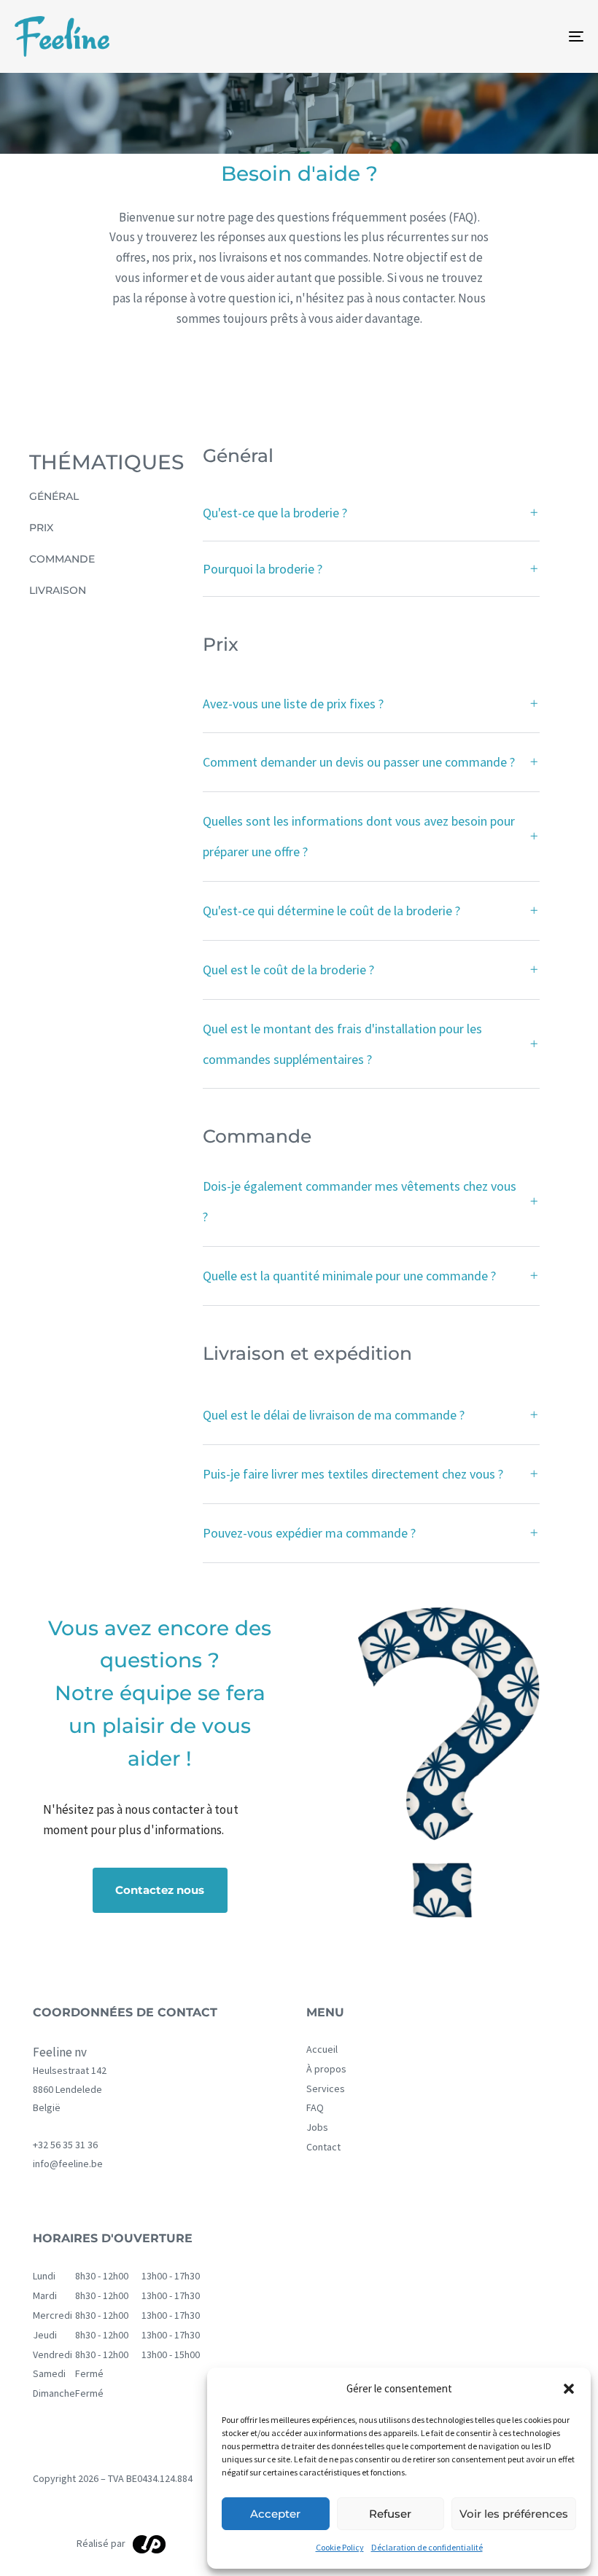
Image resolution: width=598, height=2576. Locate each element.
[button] (569, 2389)
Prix (41, 528)
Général (54, 496)
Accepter (275, 2514)
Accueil (322, 2050)
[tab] (371, 514)
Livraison (58, 590)
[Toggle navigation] (489, 36)
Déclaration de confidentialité (427, 2547)
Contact (323, 2147)
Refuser (390, 2514)
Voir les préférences (514, 2514)
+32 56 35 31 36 (65, 2145)
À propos (326, 2069)
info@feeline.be (68, 2164)
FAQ (315, 2108)
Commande (62, 559)
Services (326, 2089)
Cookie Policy (340, 2547)
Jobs (317, 2127)
